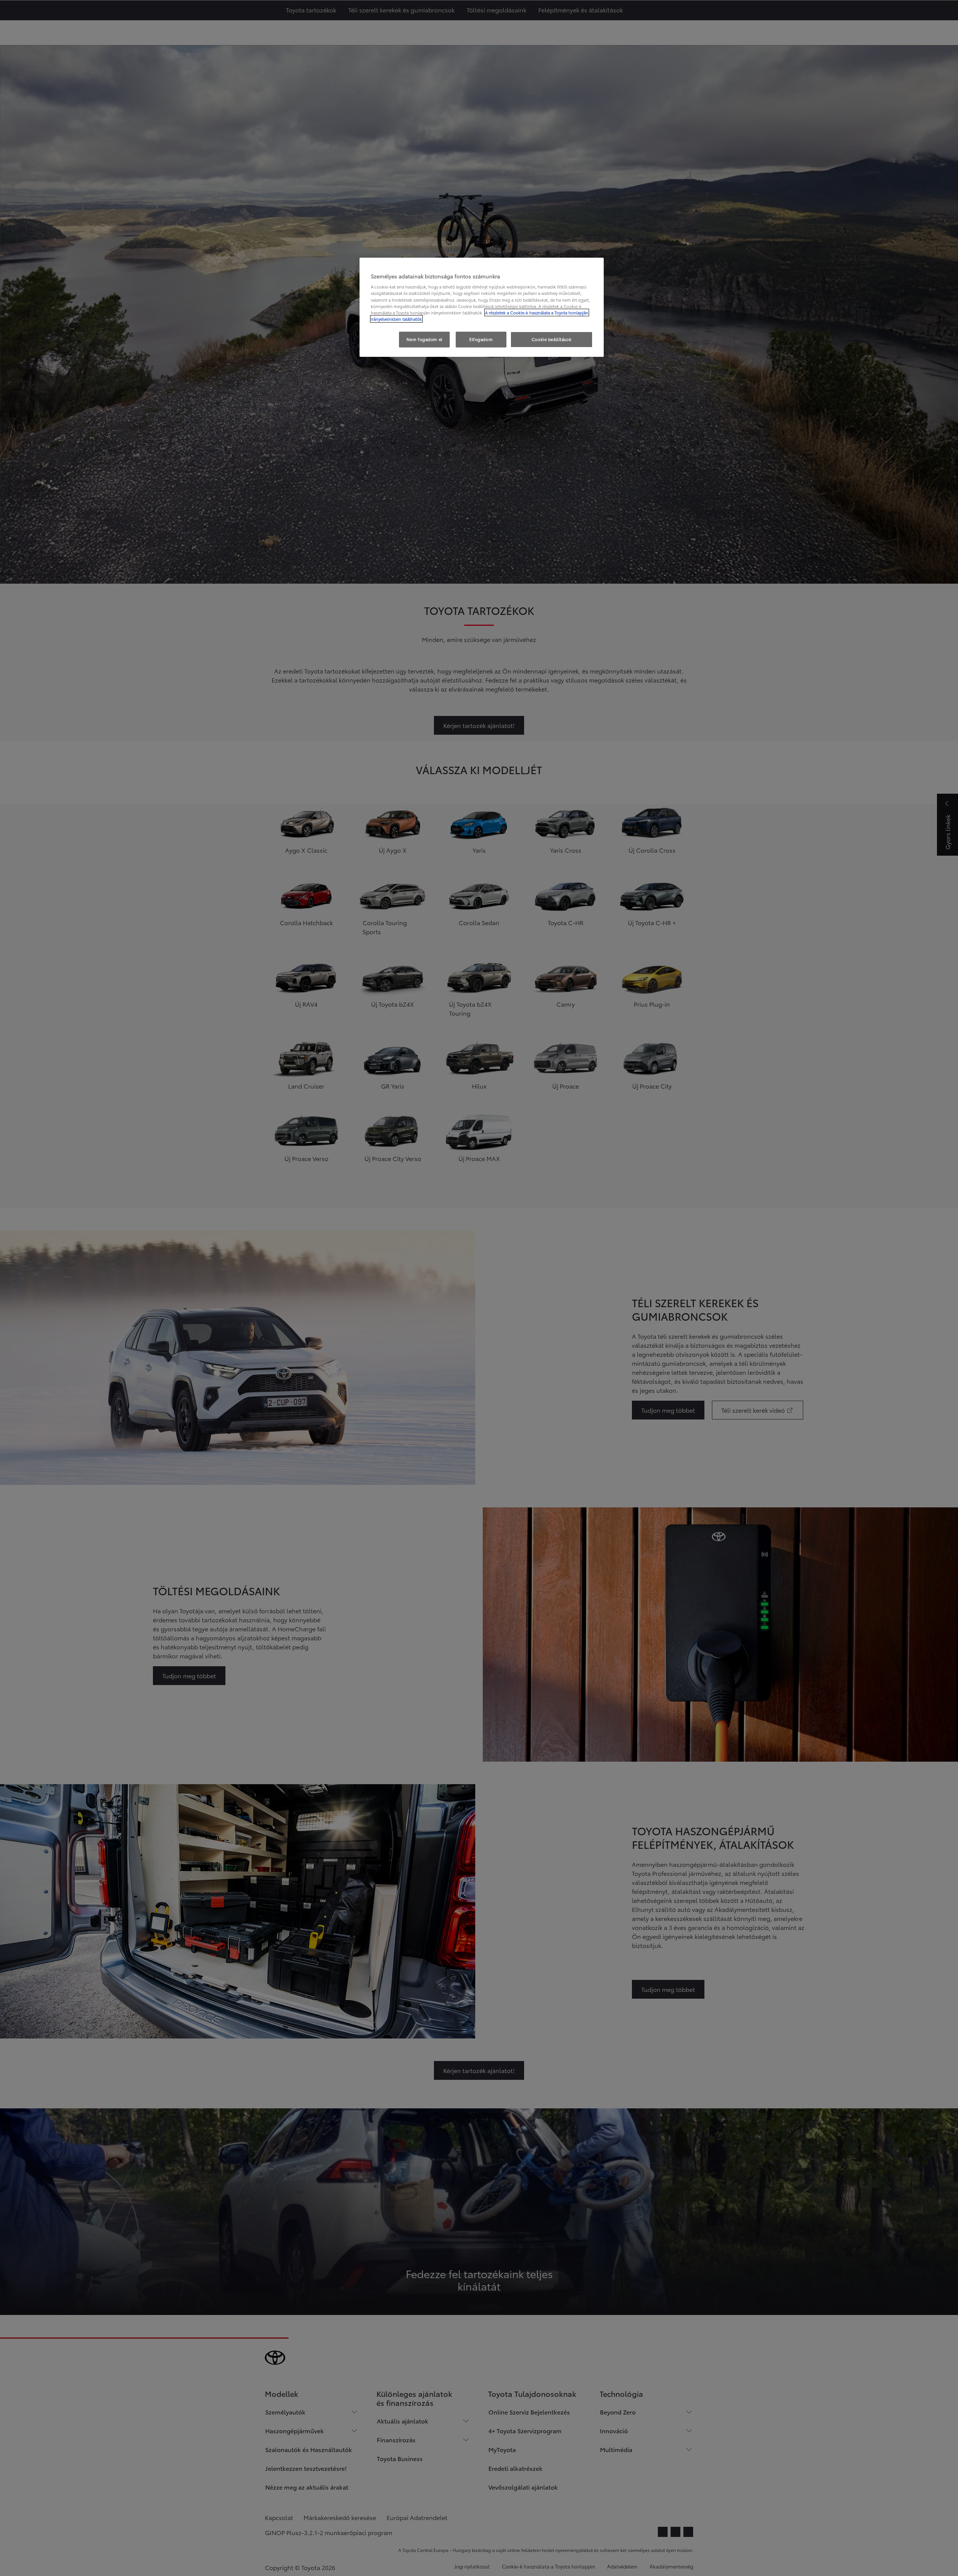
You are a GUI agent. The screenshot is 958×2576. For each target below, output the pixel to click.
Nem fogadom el (425, 339)
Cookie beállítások (552, 339)
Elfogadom (481, 339)
